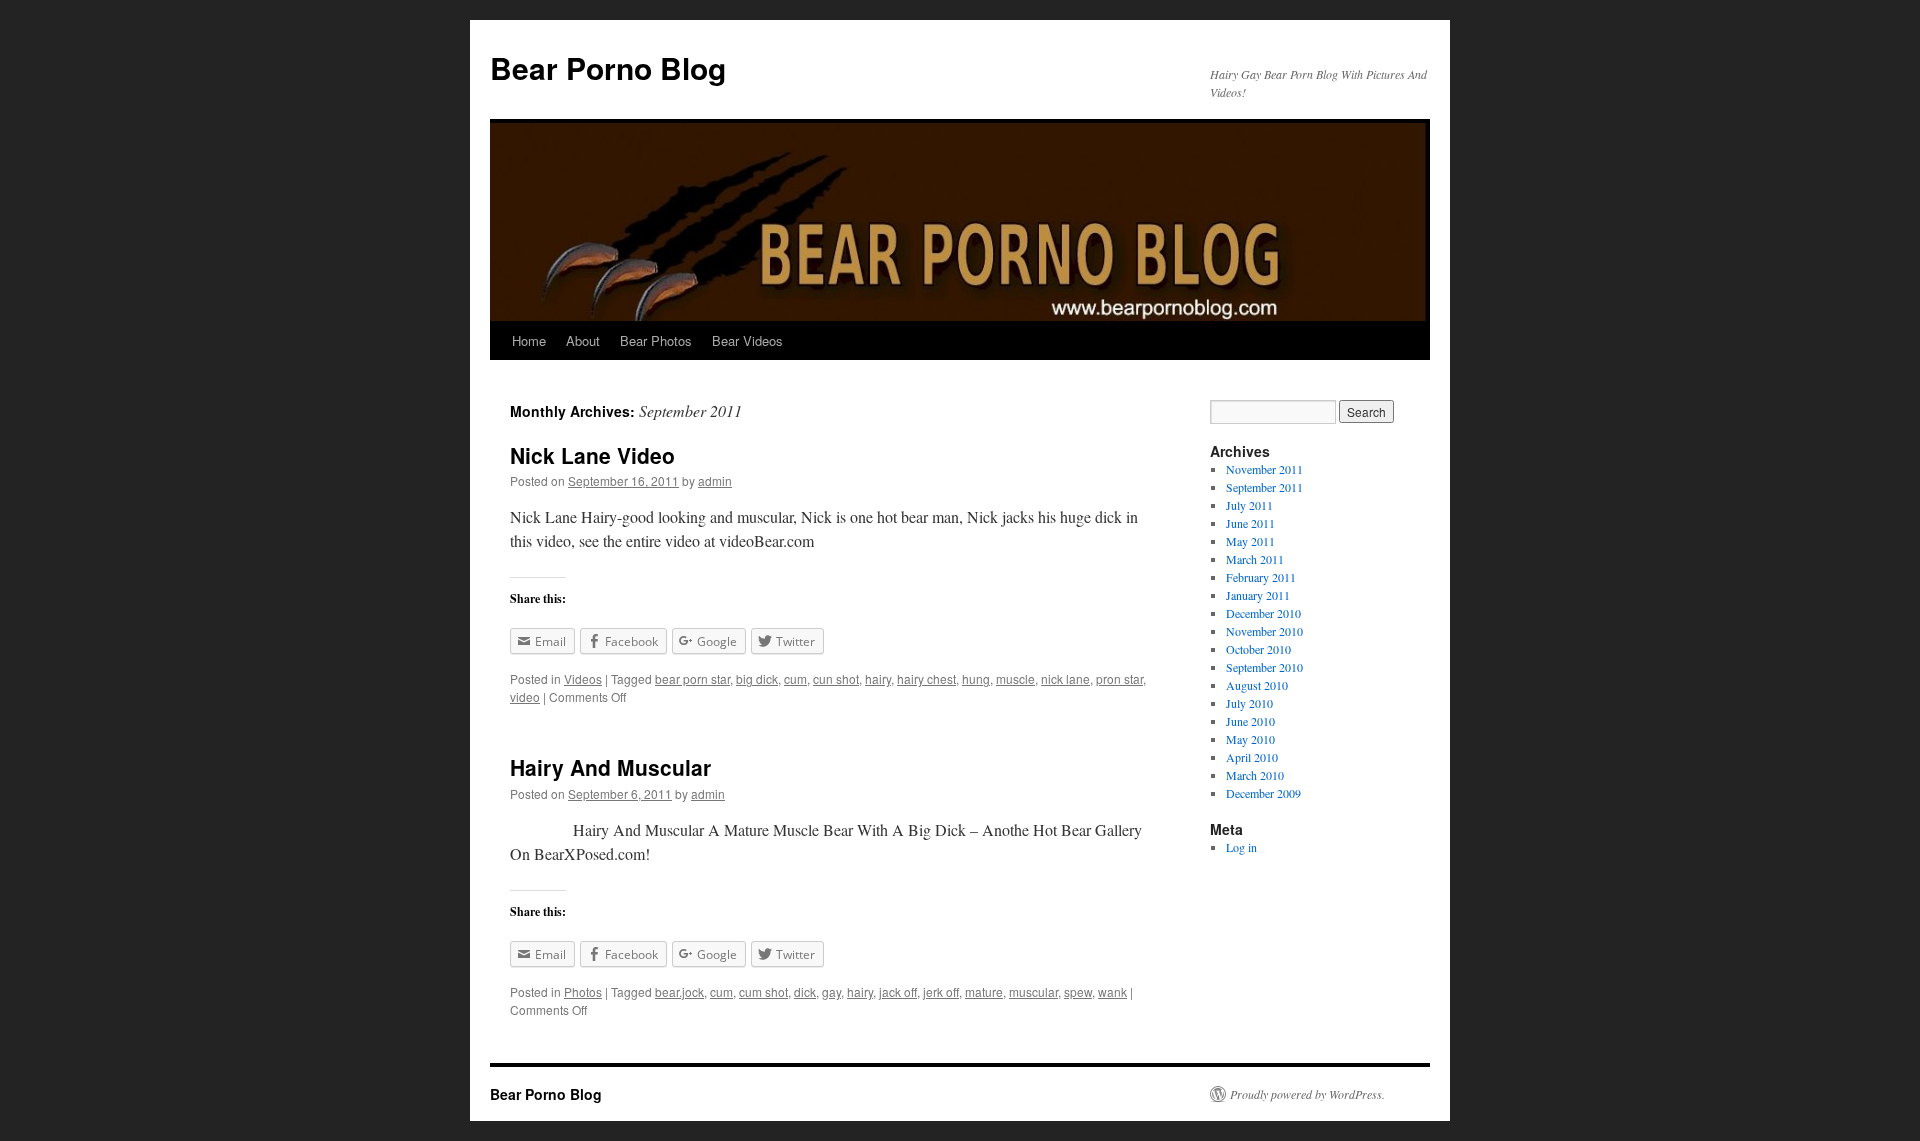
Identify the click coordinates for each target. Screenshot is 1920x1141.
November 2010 (1264, 631)
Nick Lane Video (592, 455)
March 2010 (1255, 775)
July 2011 (1249, 505)
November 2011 (1264, 469)
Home (529, 340)
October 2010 (1258, 649)
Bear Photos (656, 340)
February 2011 (1261, 577)
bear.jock (679, 991)
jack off (898, 991)
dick (805, 991)
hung (976, 678)
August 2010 (1257, 685)
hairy (878, 678)
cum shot (763, 991)
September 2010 (1264, 667)
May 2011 (1250, 541)
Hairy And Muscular (610, 767)
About (583, 340)
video (525, 696)
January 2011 (1258, 595)
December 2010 (1263, 613)
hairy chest (926, 678)
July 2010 (1249, 703)
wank (1112, 991)
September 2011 (1264, 487)
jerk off (941, 991)
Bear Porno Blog (608, 67)
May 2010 (1250, 739)
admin (715, 480)
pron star (1119, 678)
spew (1078, 991)
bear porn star (692, 678)
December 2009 (1263, 793)
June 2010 (1250, 721)
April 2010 (1252, 757)
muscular (1033, 991)
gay (831, 991)
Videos (583, 678)
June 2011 (1250, 523)
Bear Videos (747, 340)
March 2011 (1255, 559)
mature (984, 991)
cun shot (836, 678)
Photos (583, 991)
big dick (757, 678)
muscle (1015, 678)
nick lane (1065, 678)
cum (795, 678)
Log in (1241, 847)
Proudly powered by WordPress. (1307, 1094)
